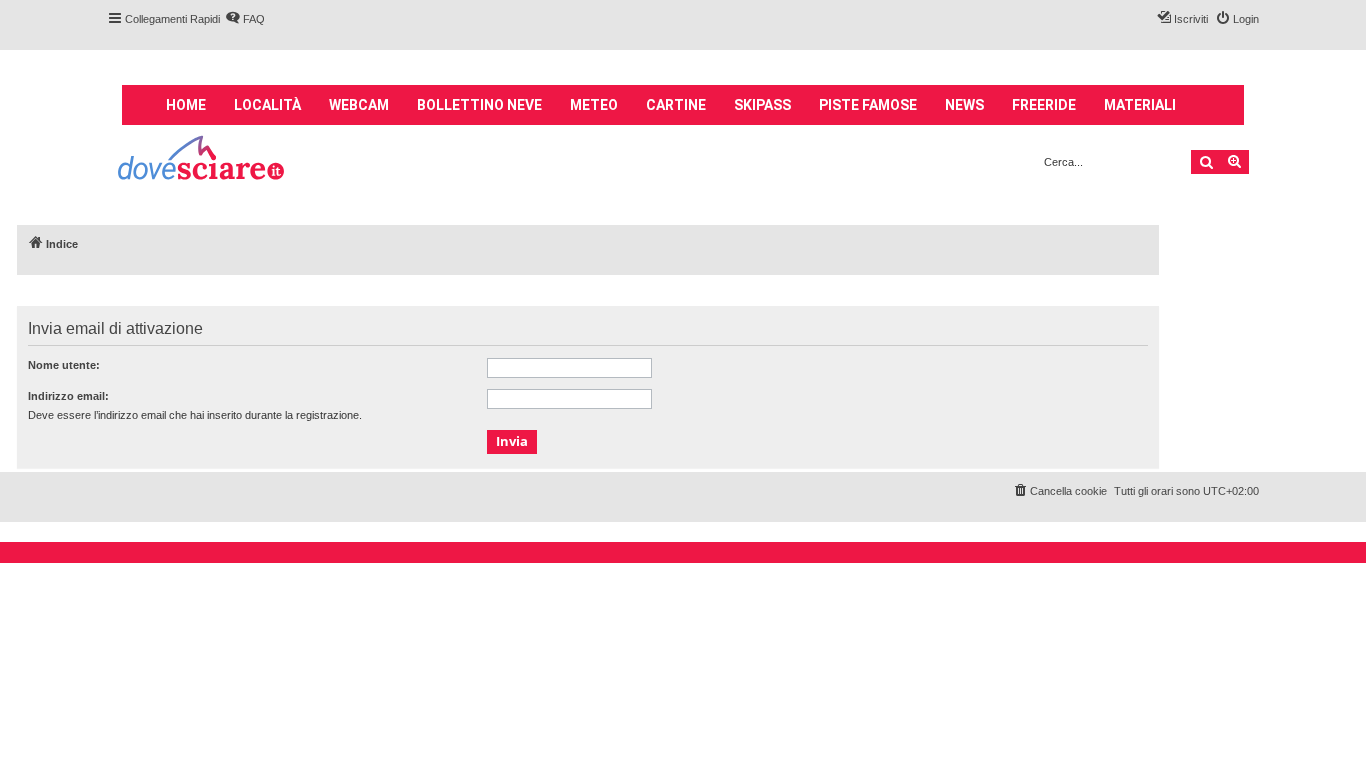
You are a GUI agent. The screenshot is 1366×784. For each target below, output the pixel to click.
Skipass (762, 105)
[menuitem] (245, 19)
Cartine (676, 105)
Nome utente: (64, 365)
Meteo (594, 105)
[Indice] (202, 160)
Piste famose (868, 105)
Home (186, 105)
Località (267, 105)
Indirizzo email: (68, 396)
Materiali (1140, 105)
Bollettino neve (479, 105)
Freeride (1044, 105)
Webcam (359, 105)
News (964, 105)
